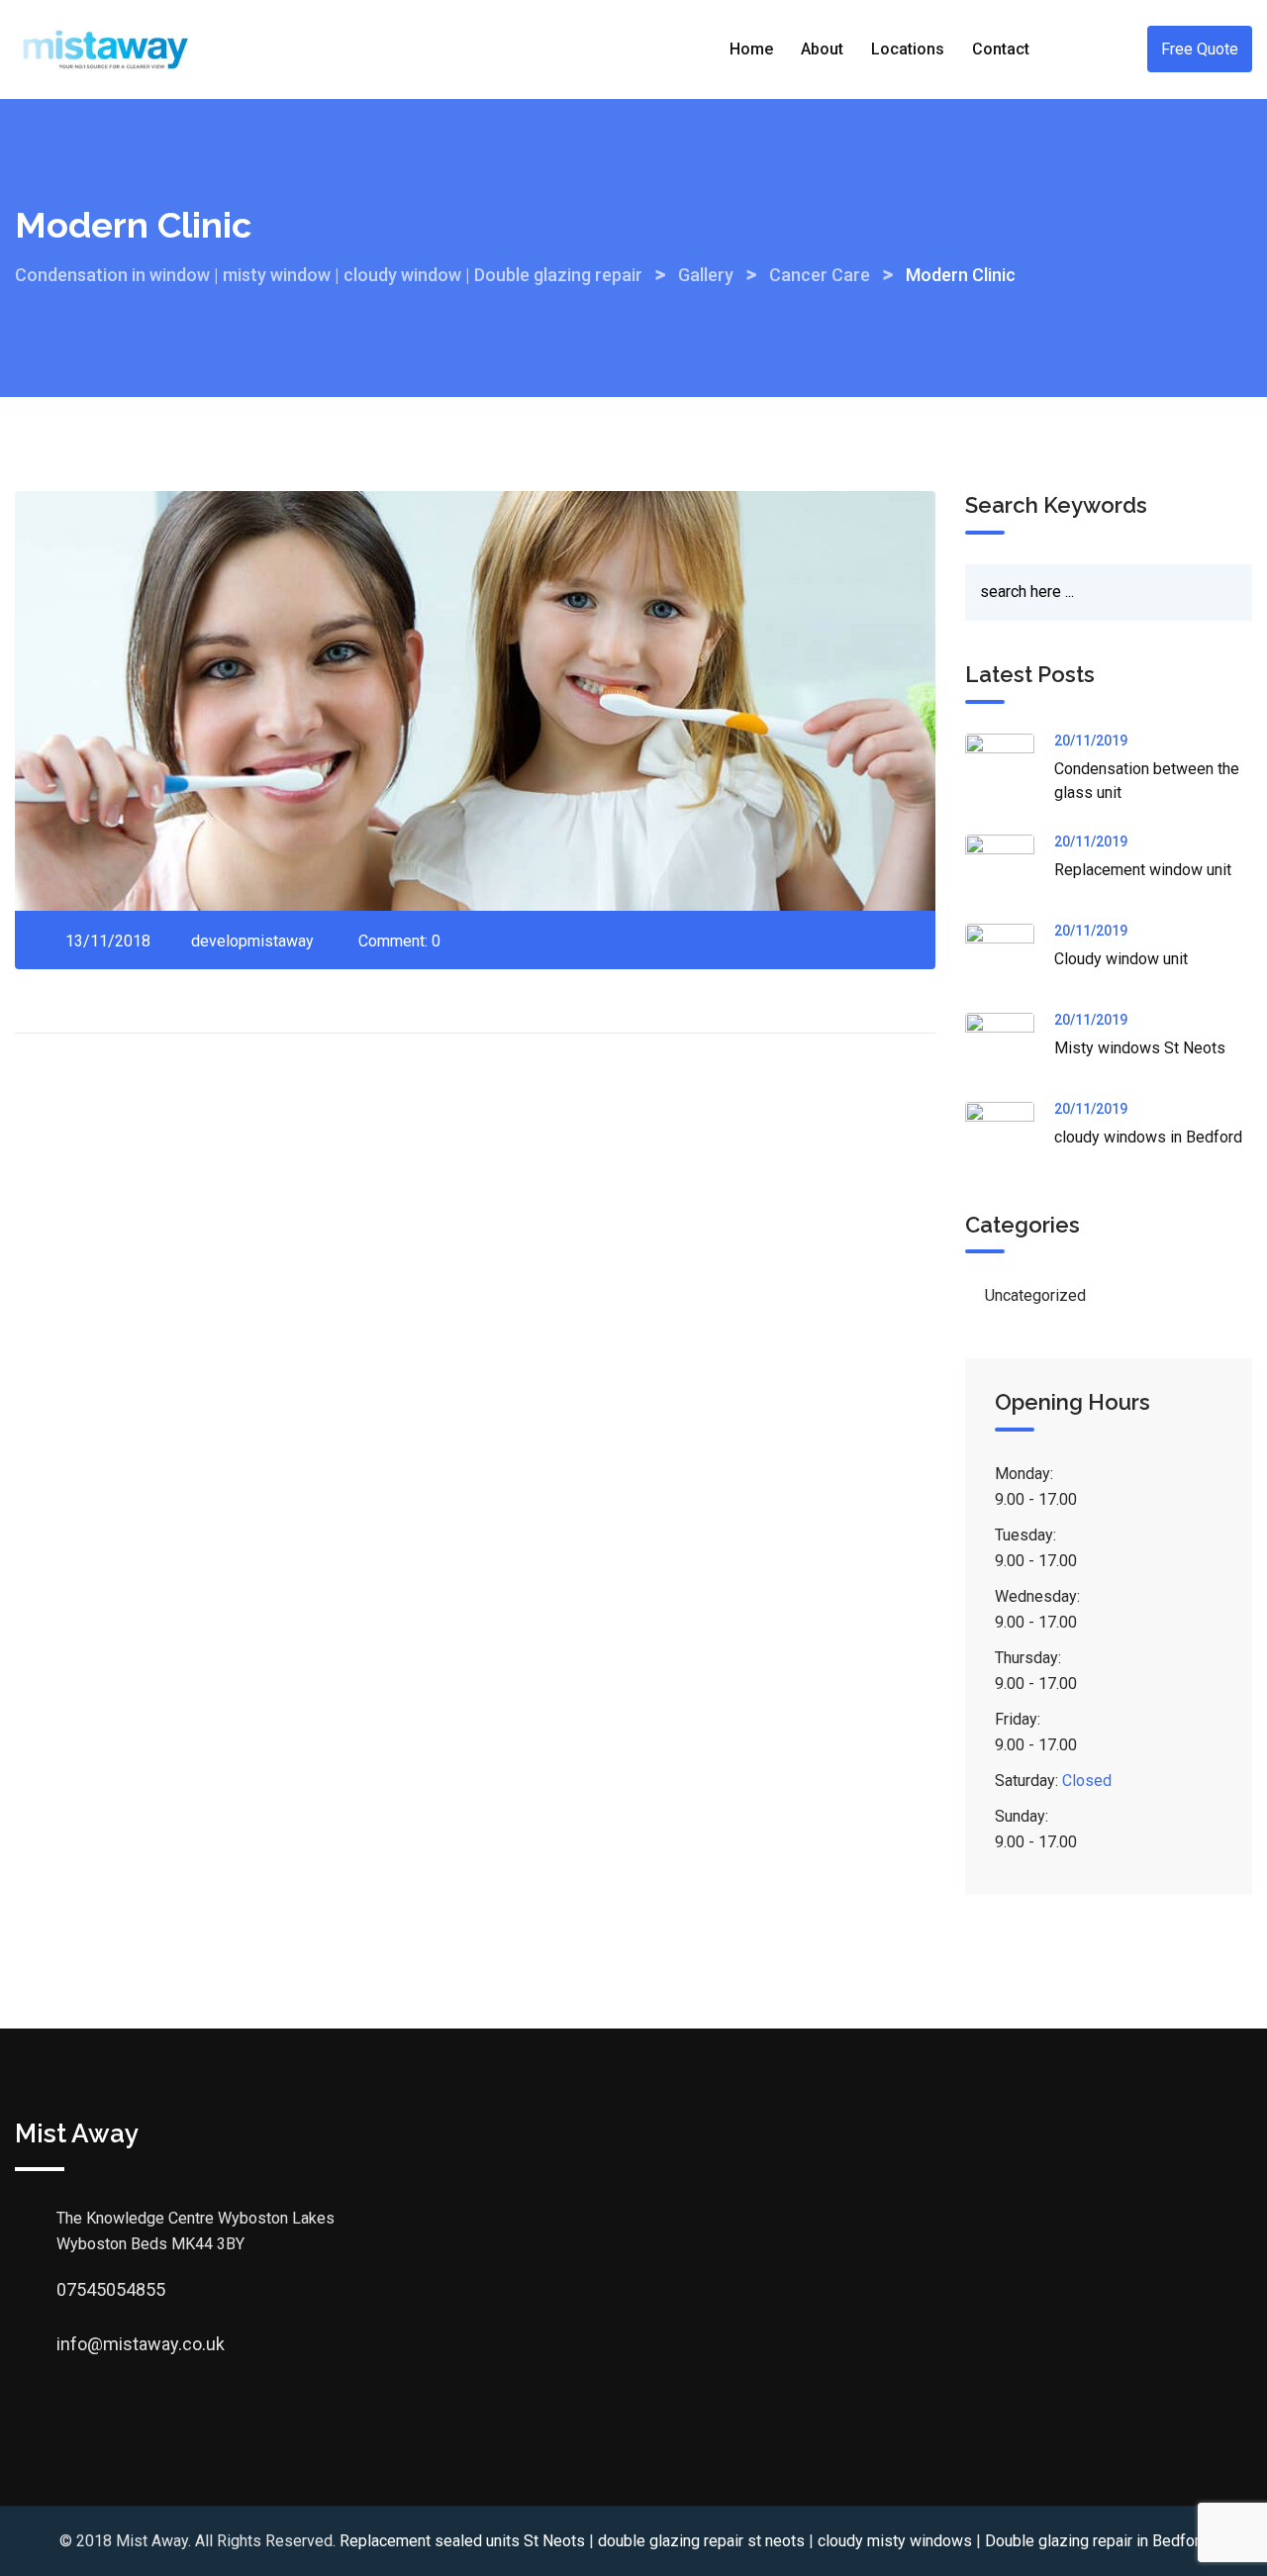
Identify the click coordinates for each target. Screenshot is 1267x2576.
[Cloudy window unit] (1010, 958)
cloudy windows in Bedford (1148, 1137)
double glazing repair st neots (701, 2541)
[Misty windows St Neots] (1010, 1047)
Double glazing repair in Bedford (1097, 2541)
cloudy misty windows (895, 2541)
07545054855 (76, 2289)
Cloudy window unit (1121, 959)
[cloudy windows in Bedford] (1010, 1137)
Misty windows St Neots (1140, 1048)
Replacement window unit (1143, 870)
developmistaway (252, 941)
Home (751, 49)
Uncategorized (1035, 1295)
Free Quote (1200, 49)
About (822, 49)
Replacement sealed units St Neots (462, 2541)
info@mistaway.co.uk (76, 2344)
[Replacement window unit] (1010, 869)
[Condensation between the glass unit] (1010, 768)
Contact (1001, 49)
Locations (908, 49)
